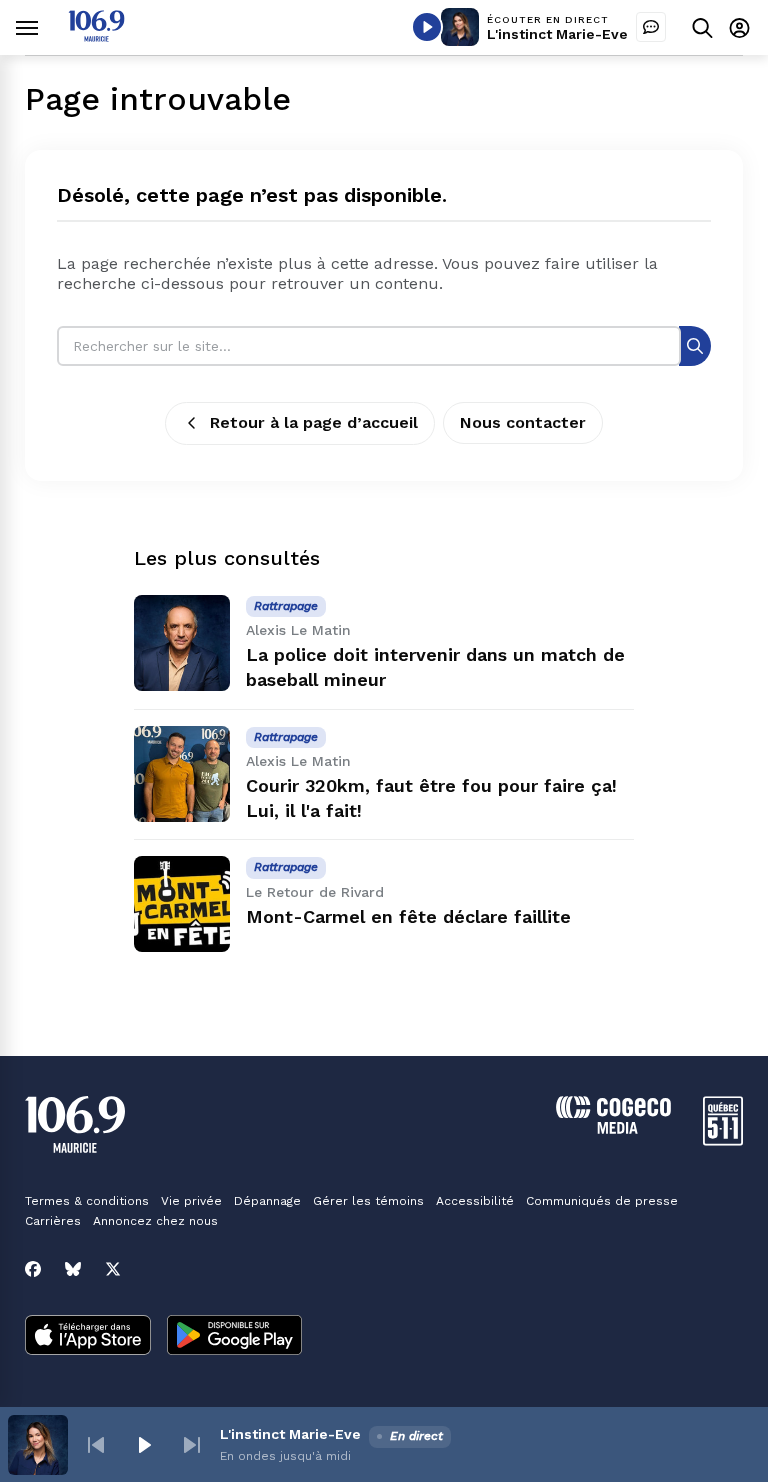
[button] (96, 1445)
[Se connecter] (739, 27)
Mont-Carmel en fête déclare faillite (408, 916)
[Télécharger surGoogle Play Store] (234, 1337)
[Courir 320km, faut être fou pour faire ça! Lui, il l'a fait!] (182, 774)
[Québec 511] (723, 1140)
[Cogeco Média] (613, 1128)
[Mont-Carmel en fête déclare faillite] (182, 904)
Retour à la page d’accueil (314, 422)
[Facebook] (33, 1269)
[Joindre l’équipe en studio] (651, 27)
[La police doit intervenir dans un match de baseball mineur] (182, 643)
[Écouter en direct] (427, 27)
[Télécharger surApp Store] (88, 1337)
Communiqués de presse (602, 1201)
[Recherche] (695, 345)
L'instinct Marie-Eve (557, 34)
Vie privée (191, 1201)
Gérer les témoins (368, 1201)
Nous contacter (523, 422)
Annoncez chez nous (155, 1221)
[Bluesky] (73, 1269)
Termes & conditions (87, 1201)
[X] (113, 1269)
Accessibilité (475, 1201)
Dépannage (267, 1201)
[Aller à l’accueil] (96, 36)
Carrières (53, 1221)
